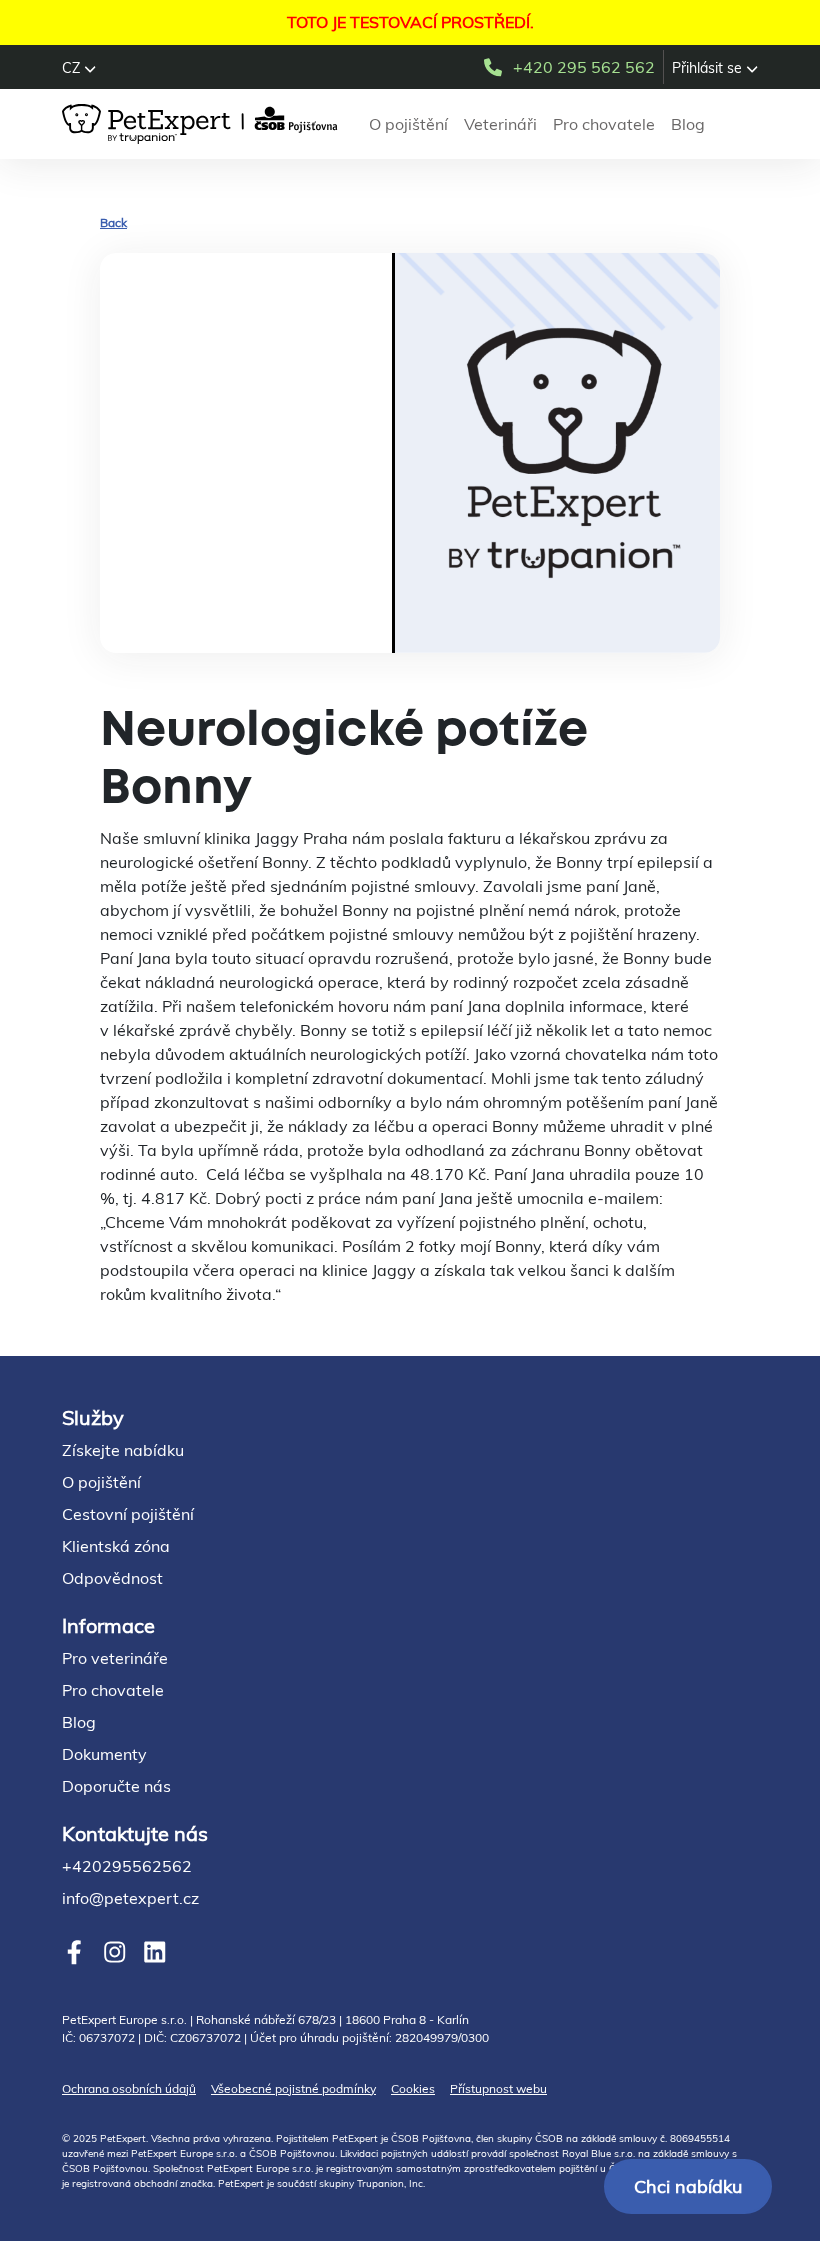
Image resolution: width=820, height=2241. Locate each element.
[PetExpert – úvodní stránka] (203, 124)
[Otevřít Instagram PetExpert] (114, 1951)
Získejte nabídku (123, 1450)
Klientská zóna (116, 1546)
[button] (79, 68)
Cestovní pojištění (128, 1514)
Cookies (413, 2088)
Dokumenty (104, 1754)
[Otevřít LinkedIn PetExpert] (154, 1951)
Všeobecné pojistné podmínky (293, 2088)
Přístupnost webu (498, 2088)
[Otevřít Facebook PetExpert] (74, 1951)
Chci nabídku (688, 2186)
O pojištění (408, 124)
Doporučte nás (116, 1786)
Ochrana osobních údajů (129, 2088)
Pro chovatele (604, 124)
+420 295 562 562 (584, 67)
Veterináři (500, 124)
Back (113, 222)
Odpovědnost (112, 1578)
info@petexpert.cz (130, 1898)
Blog (688, 124)
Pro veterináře (115, 1658)
